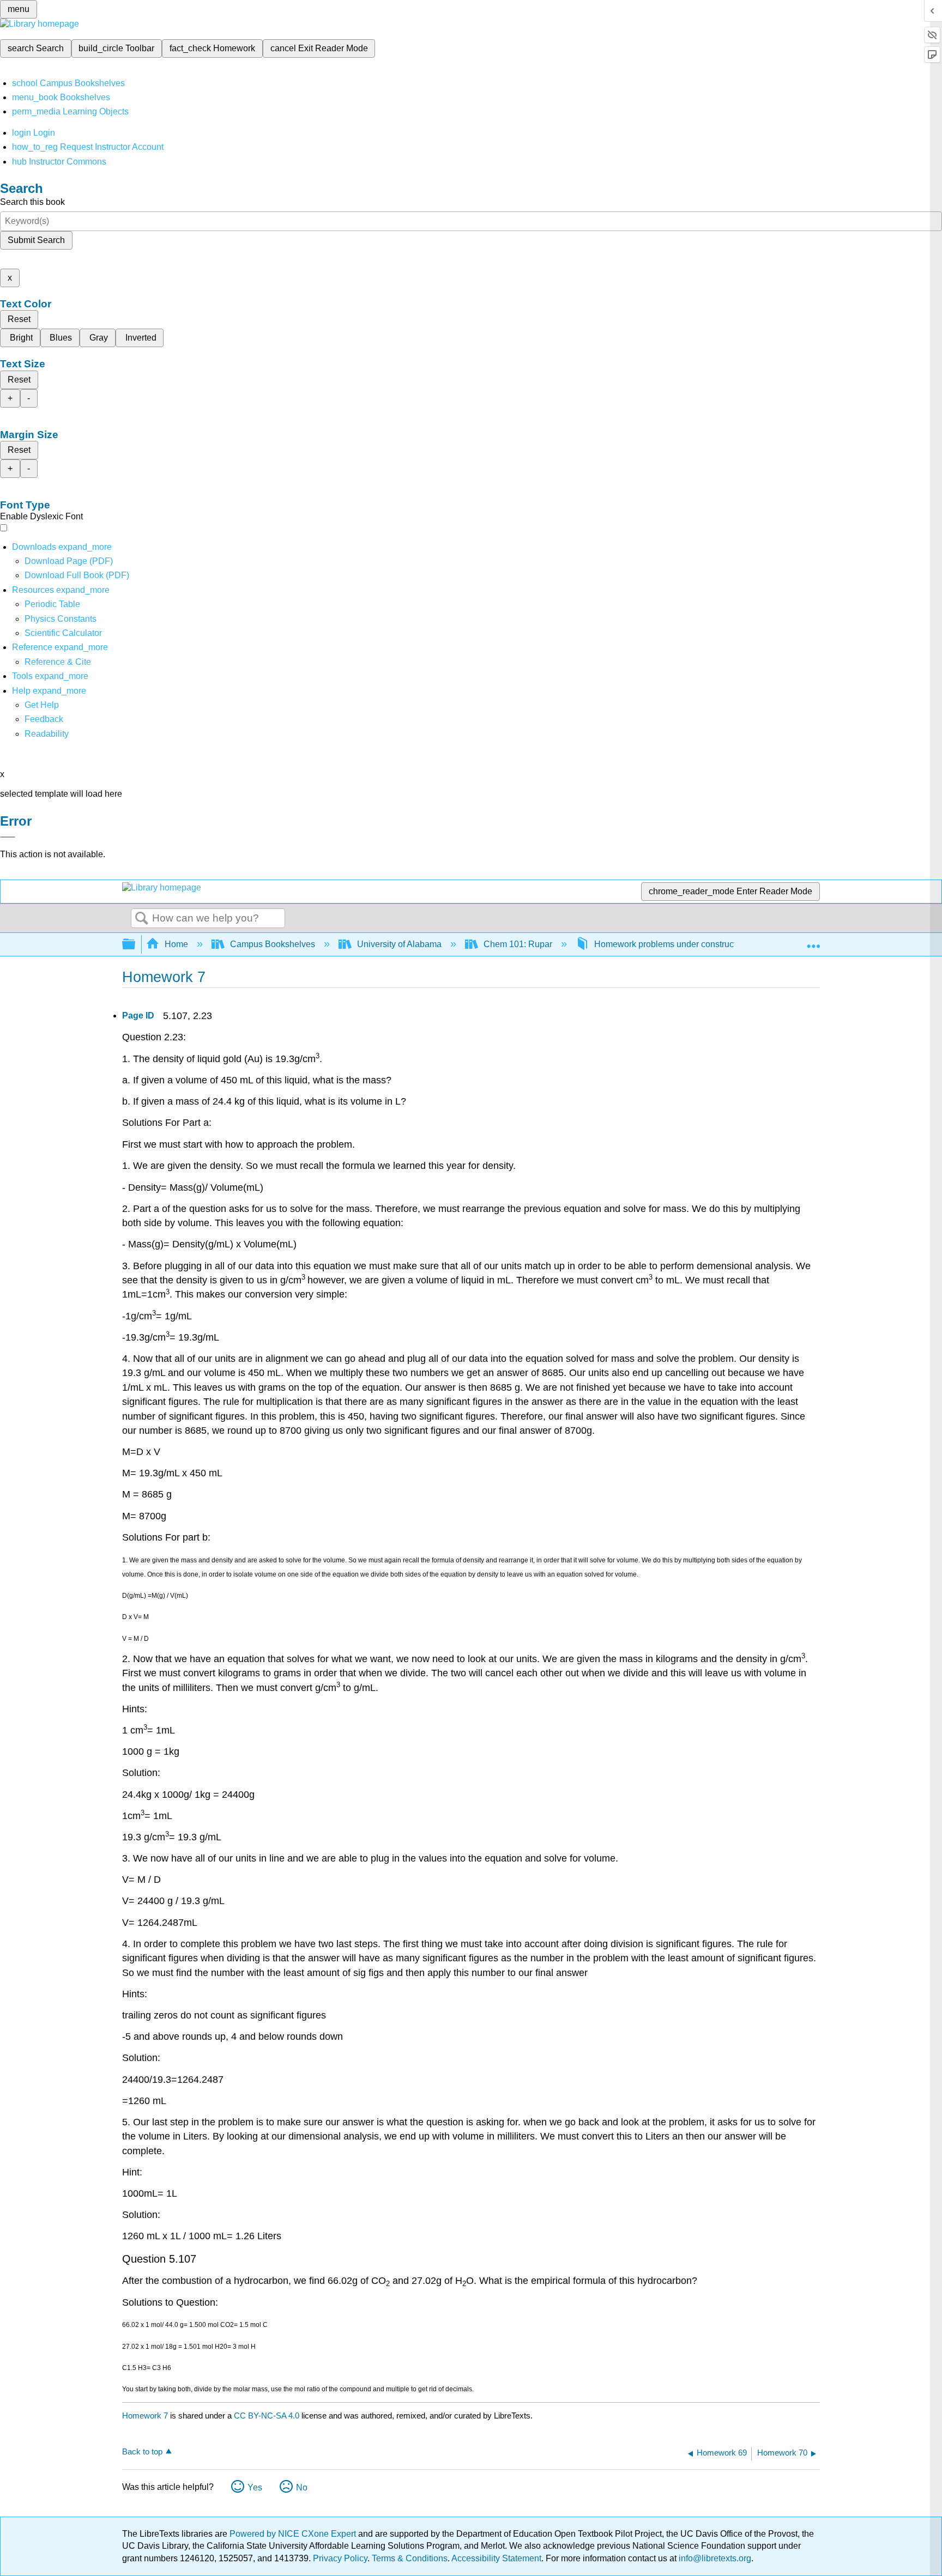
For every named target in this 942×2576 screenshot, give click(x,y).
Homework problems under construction (671, 944)
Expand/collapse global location (813, 941)
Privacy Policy (340, 2558)
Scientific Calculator (63, 633)
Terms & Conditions (410, 2558)
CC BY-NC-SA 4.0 (267, 2416)
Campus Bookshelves (273, 944)
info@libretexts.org (714, 2558)
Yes (255, 2487)
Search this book (32, 202)
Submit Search (36, 240)
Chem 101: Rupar (518, 944)
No (302, 2487)
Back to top (142, 2451)
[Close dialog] (8, 837)
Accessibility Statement (496, 2558)
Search (142, 919)
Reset (19, 319)
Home (176, 944)
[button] (44, 719)
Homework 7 (145, 2416)
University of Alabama (399, 944)
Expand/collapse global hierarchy (136, 945)
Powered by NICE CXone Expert (294, 2534)
